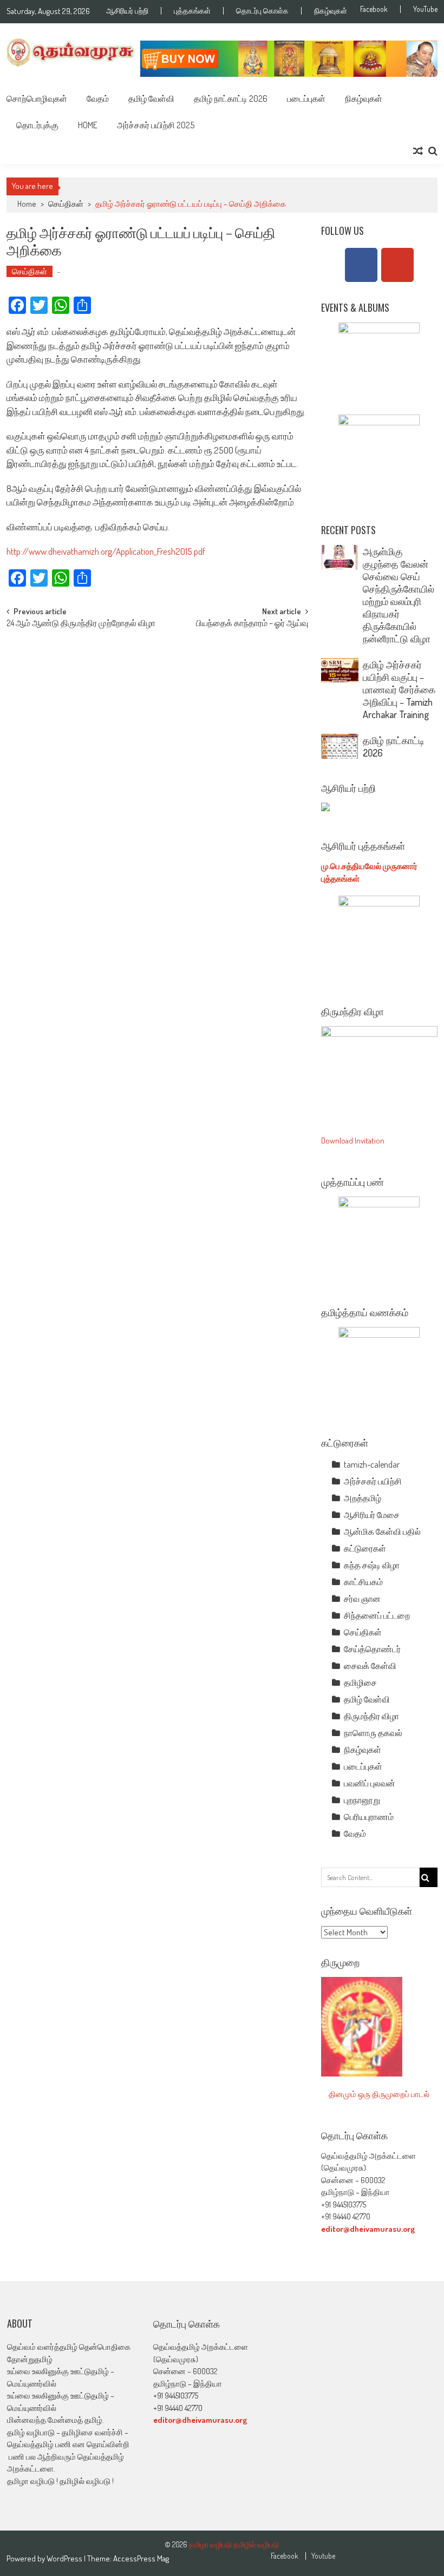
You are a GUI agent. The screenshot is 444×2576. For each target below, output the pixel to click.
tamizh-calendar (372, 1464)
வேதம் (98, 98)
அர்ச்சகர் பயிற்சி (373, 1481)
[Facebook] (361, 265)
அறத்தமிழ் (363, 1498)
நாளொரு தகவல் (373, 1733)
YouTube (425, 9)
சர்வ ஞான (362, 1599)
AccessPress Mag (141, 2558)
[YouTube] (397, 265)
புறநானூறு (362, 1800)
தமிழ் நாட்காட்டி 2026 (231, 98)
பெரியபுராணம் (369, 1817)
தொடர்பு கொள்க (262, 11)
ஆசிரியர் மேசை (372, 1515)
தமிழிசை (360, 1683)
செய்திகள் (66, 204)
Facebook (374, 9)
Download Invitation (353, 1141)
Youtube (323, 2556)
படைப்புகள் (306, 98)
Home (88, 125)
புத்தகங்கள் (192, 11)
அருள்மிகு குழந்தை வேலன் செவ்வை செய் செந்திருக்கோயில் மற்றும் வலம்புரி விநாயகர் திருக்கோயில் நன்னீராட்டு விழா (399, 595)
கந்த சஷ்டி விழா (372, 1565)
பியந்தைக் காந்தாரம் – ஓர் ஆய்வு (252, 624)
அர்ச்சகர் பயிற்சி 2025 (156, 125)
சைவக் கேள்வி (370, 1666)
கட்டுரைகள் (365, 1548)
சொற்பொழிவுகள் (37, 98)
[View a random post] (418, 151)
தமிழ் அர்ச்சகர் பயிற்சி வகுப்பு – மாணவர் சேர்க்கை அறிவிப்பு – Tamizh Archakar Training (399, 689)
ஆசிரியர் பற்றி (127, 11)
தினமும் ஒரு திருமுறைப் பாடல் (379, 2094)
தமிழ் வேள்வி (151, 98)
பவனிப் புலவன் (370, 1783)
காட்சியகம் (363, 1582)
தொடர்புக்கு (37, 125)
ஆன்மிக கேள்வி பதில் (382, 1532)
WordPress (65, 2558)
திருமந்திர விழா (371, 1716)
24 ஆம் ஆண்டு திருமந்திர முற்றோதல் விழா (81, 624)
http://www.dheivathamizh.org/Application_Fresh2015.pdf (106, 551)
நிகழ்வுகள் (331, 11)
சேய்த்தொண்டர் (372, 1649)
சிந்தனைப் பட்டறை (377, 1615)
